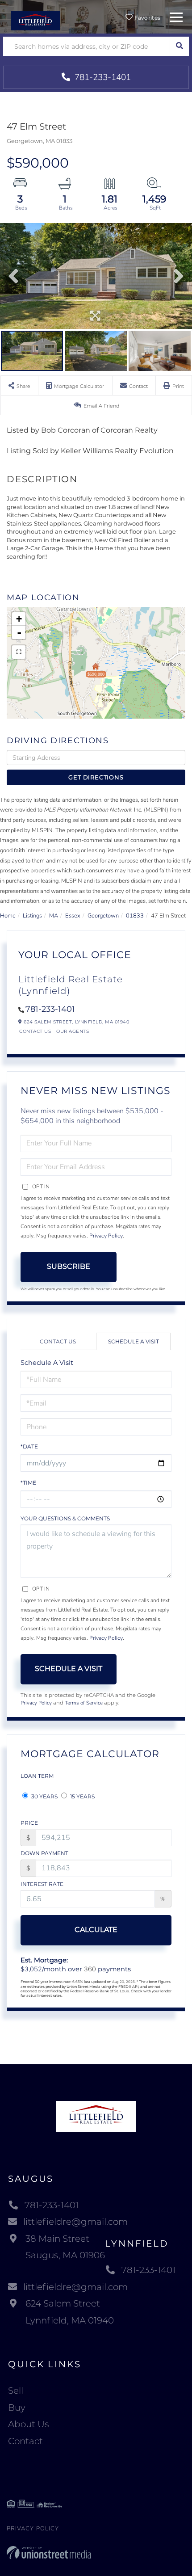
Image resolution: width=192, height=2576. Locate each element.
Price (29, 1823)
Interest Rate (42, 1884)
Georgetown (103, 916)
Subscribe (69, 1266)
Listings (32, 916)
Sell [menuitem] (16, 2391)
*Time (28, 1483)
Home (8, 916)
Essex (73, 916)
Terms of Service (84, 1703)
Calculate (96, 1930)
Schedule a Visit (134, 1341)
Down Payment (44, 1853)
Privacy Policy (106, 1236)
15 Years (82, 1796)
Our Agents (73, 1031)
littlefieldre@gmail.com (75, 2222)
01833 (135, 916)
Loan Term (37, 1776)
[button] (179, 46)
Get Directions (96, 777)
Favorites (146, 18)
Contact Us (35, 1031)
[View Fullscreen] (19, 652)
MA (54, 916)
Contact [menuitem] (25, 2441)
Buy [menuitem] (17, 2408)
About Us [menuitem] (29, 2424)
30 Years (44, 1796)
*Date (29, 1446)
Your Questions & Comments (65, 1518)
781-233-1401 (102, 77)
